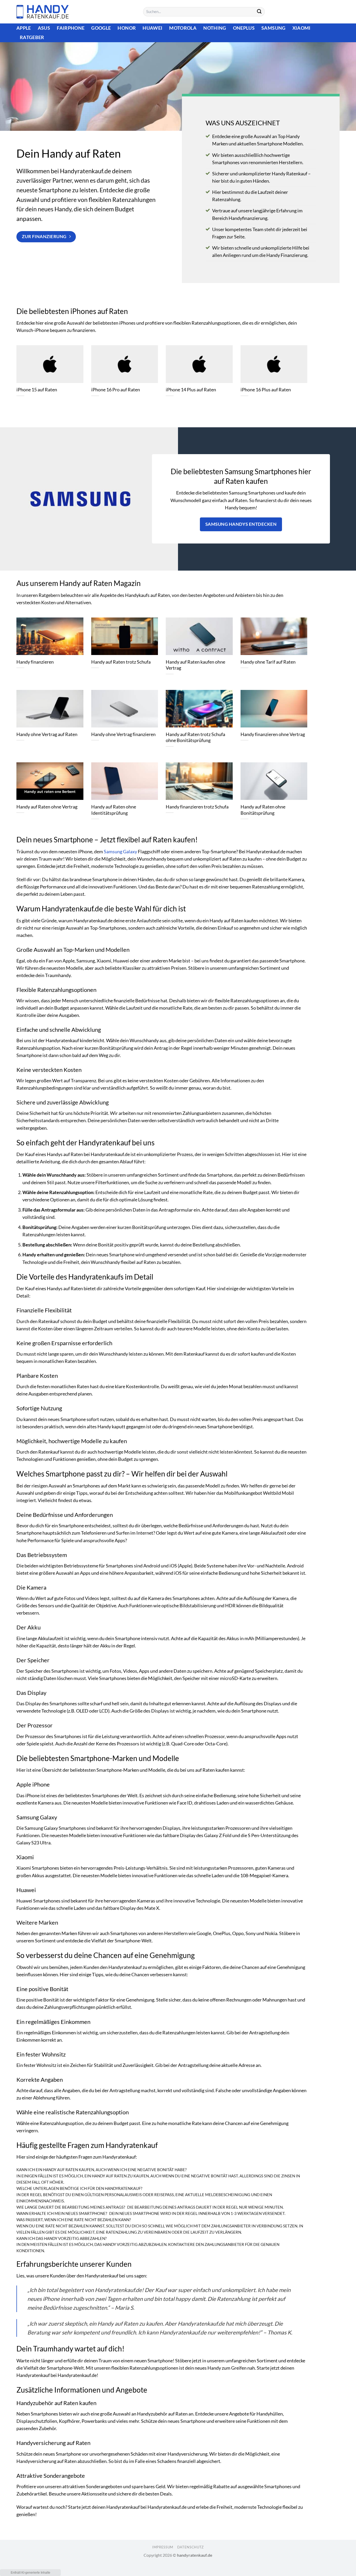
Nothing (215, 28)
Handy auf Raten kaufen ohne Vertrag (195, 665)
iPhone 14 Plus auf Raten (191, 390)
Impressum (163, 2547)
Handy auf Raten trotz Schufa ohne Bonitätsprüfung (195, 737)
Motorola (183, 28)
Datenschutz (191, 2547)
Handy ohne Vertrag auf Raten (47, 734)
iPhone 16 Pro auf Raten (116, 390)
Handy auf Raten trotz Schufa (121, 662)
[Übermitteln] (259, 12)
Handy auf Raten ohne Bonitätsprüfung (263, 810)
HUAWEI (152, 28)
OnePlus (244, 28)
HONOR (127, 28)
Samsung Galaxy (120, 852)
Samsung (273, 28)
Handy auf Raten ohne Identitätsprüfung (114, 810)
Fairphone (71, 28)
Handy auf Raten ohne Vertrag (47, 807)
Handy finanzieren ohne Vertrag (273, 734)
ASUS (44, 28)
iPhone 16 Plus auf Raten (266, 390)
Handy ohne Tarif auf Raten (268, 662)
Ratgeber (32, 37)
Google (101, 28)
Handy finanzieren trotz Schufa (197, 807)
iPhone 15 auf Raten (37, 390)
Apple (24, 28)
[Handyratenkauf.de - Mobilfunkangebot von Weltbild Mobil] (42, 12)
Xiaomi (302, 28)
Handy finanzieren (35, 662)
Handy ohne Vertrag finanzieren (123, 734)
